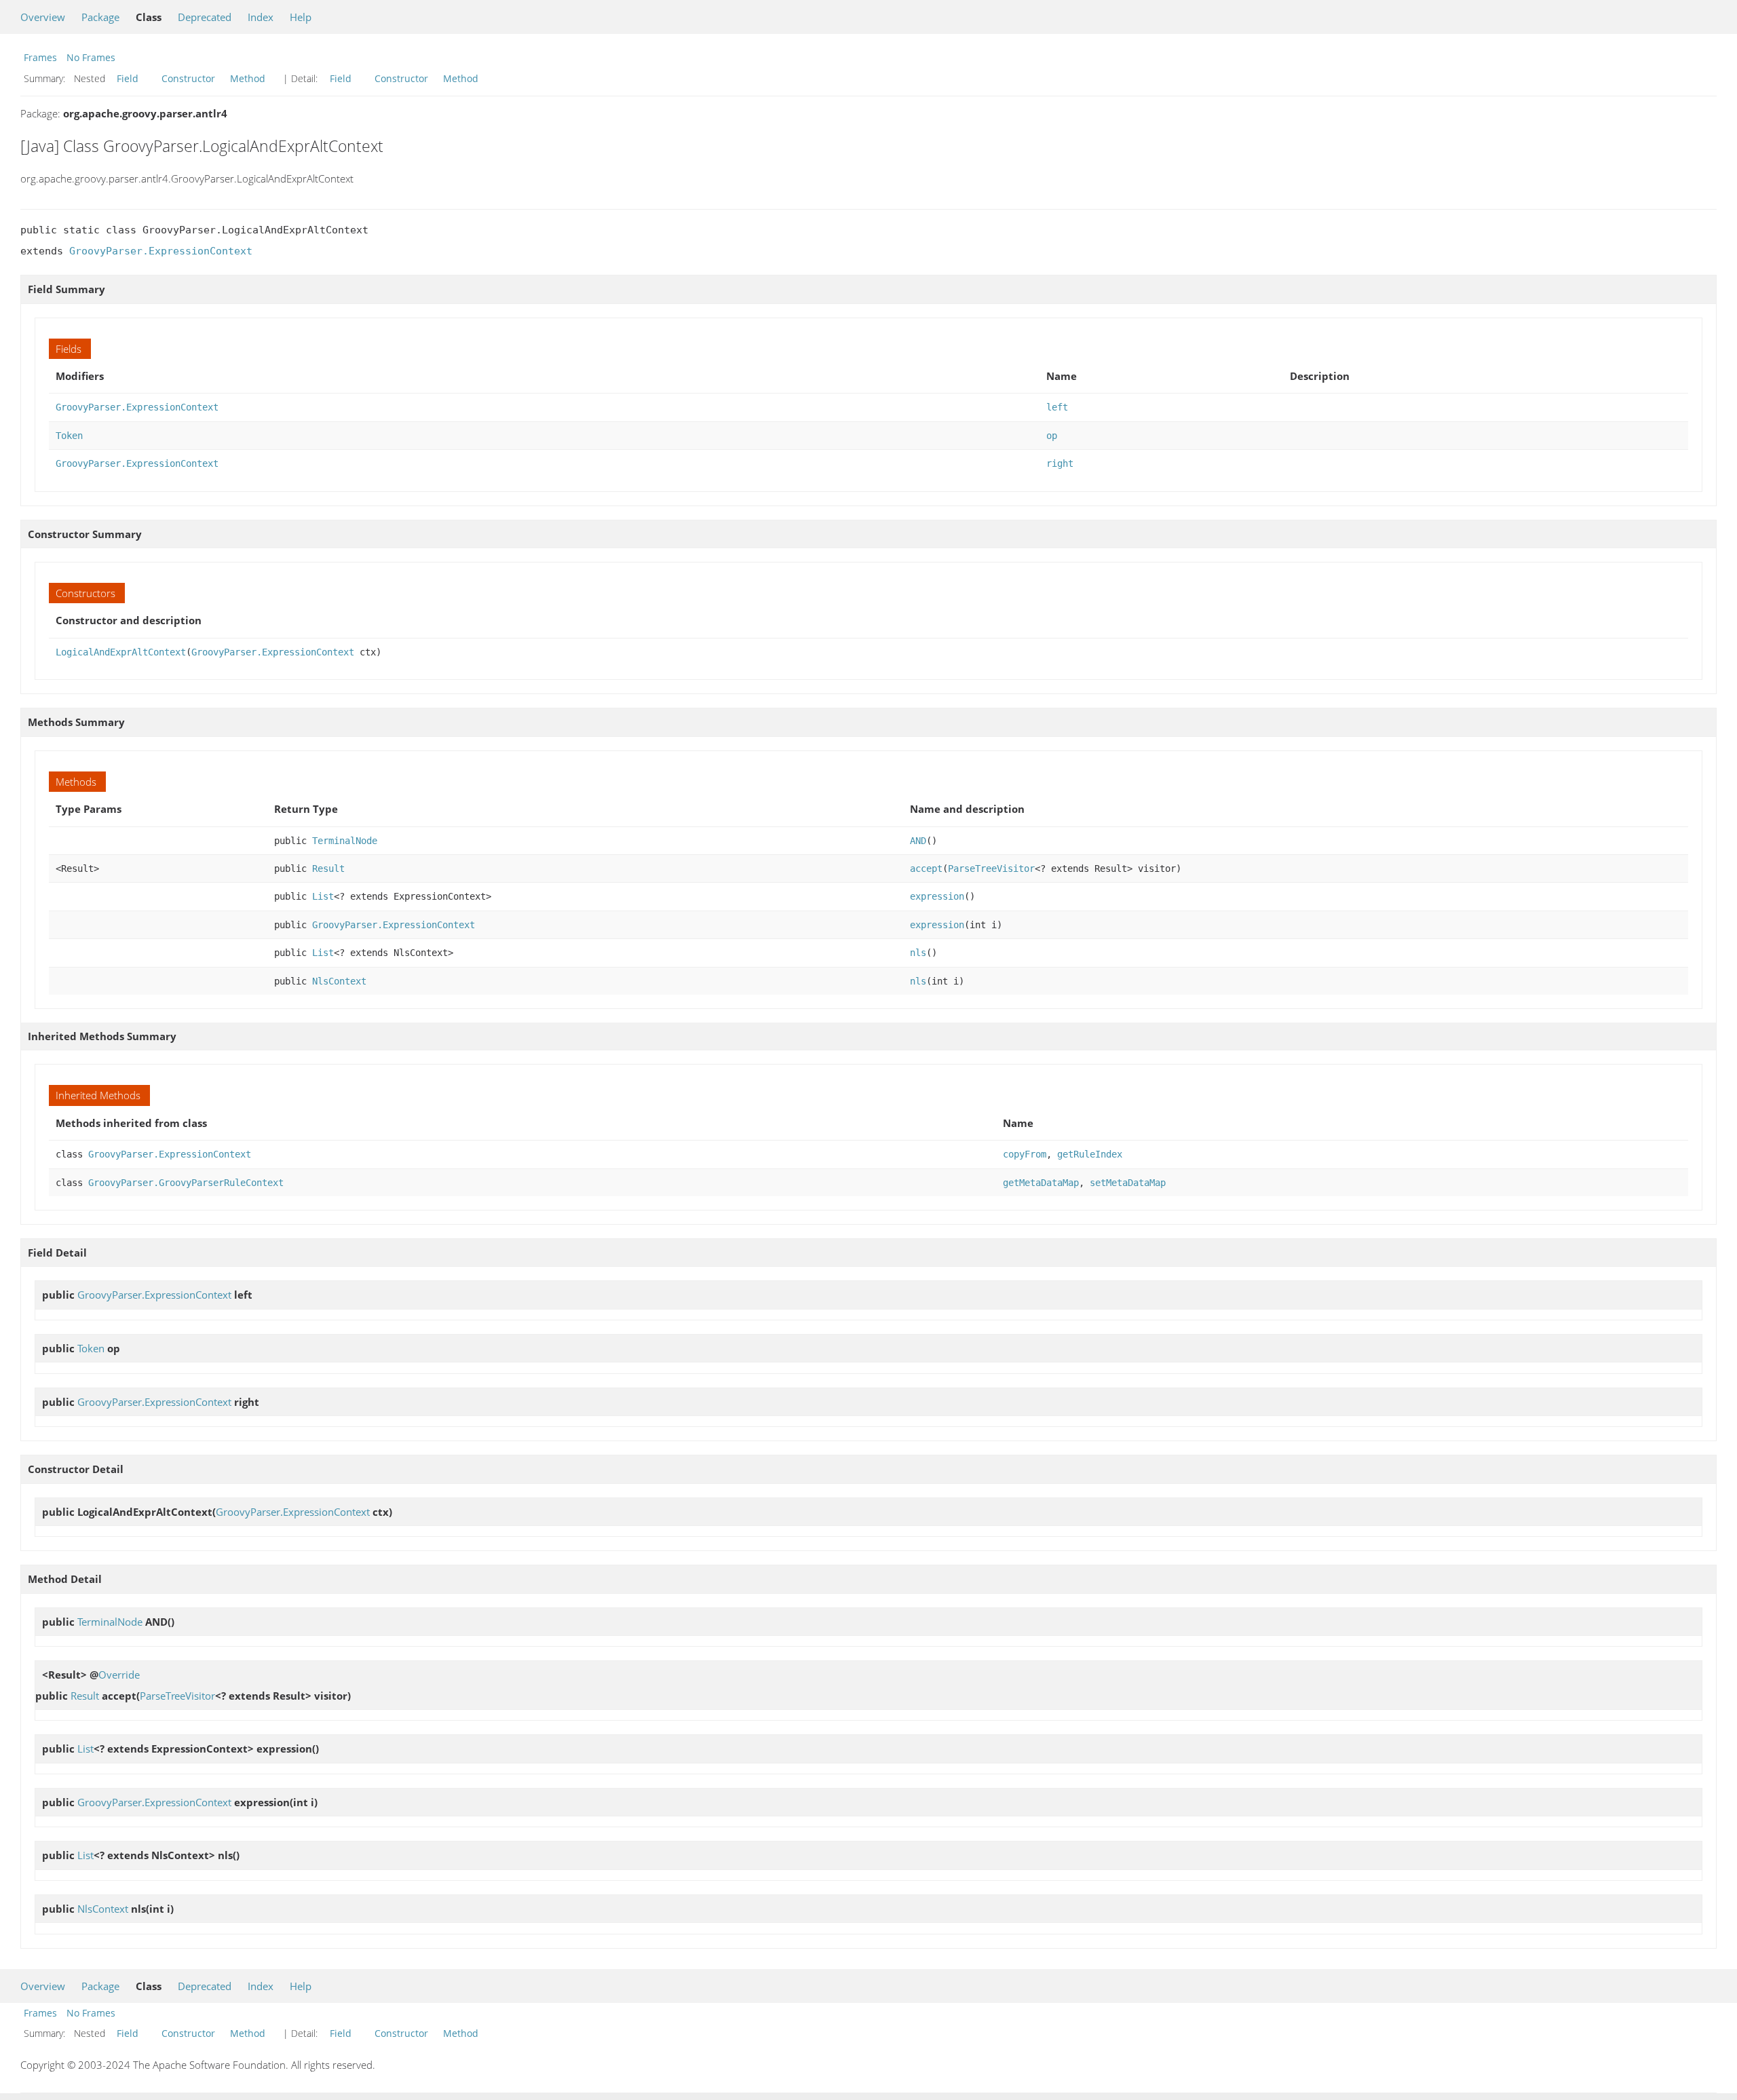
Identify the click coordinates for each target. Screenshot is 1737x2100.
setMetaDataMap (1128, 1183)
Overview (43, 17)
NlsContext (339, 981)
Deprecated (205, 17)
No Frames (91, 57)
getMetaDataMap (1041, 1183)
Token (69, 436)
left (1057, 407)
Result (328, 868)
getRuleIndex (1090, 1154)
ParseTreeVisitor (991, 868)
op (1052, 436)
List (323, 896)
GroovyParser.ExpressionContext (161, 251)
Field (128, 78)
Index (261, 17)
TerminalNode (345, 841)
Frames (40, 57)
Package (100, 17)
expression (937, 896)
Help (301, 17)
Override (119, 1675)
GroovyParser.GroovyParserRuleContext (186, 1183)
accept (926, 868)
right (1060, 463)
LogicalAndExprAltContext (121, 652)
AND (918, 841)
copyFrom (1025, 1154)
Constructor (188, 78)
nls (918, 953)
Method (248, 78)
